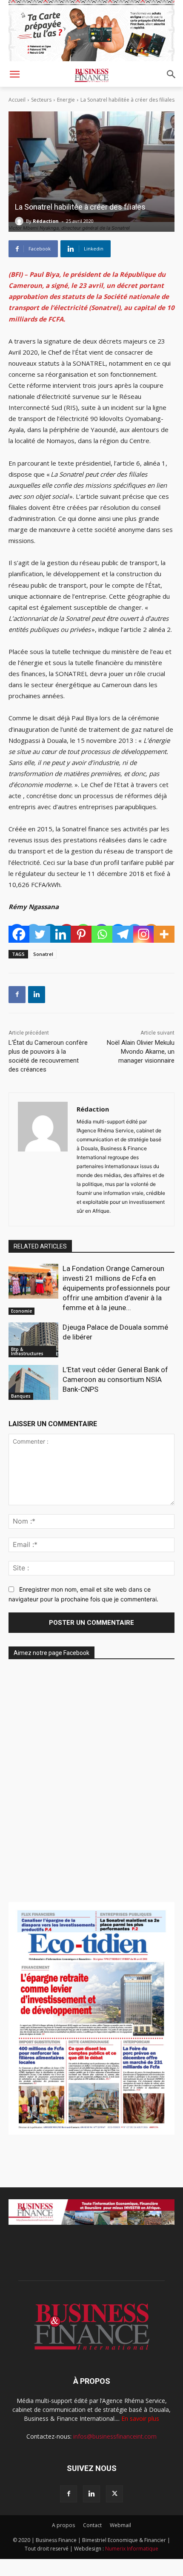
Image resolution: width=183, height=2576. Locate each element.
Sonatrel (43, 954)
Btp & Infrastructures (27, 1351)
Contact (92, 2525)
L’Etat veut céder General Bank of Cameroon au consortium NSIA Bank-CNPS (115, 1379)
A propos (63, 2525)
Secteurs (41, 100)
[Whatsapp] (102, 934)
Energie (66, 100)
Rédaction (46, 221)
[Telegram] (123, 934)
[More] (164, 934)
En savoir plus (140, 2418)
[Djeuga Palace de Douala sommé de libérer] (33, 1340)
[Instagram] (144, 934)
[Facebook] (19, 934)
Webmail (120, 2525)
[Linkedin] (61, 934)
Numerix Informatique (132, 2549)
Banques (21, 1396)
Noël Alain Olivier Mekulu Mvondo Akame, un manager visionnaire (141, 1052)
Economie (21, 1311)
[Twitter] (40, 934)
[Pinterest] (81, 934)
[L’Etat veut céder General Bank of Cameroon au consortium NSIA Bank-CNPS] (33, 1382)
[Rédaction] (20, 221)
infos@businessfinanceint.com (115, 2436)
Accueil (17, 100)
